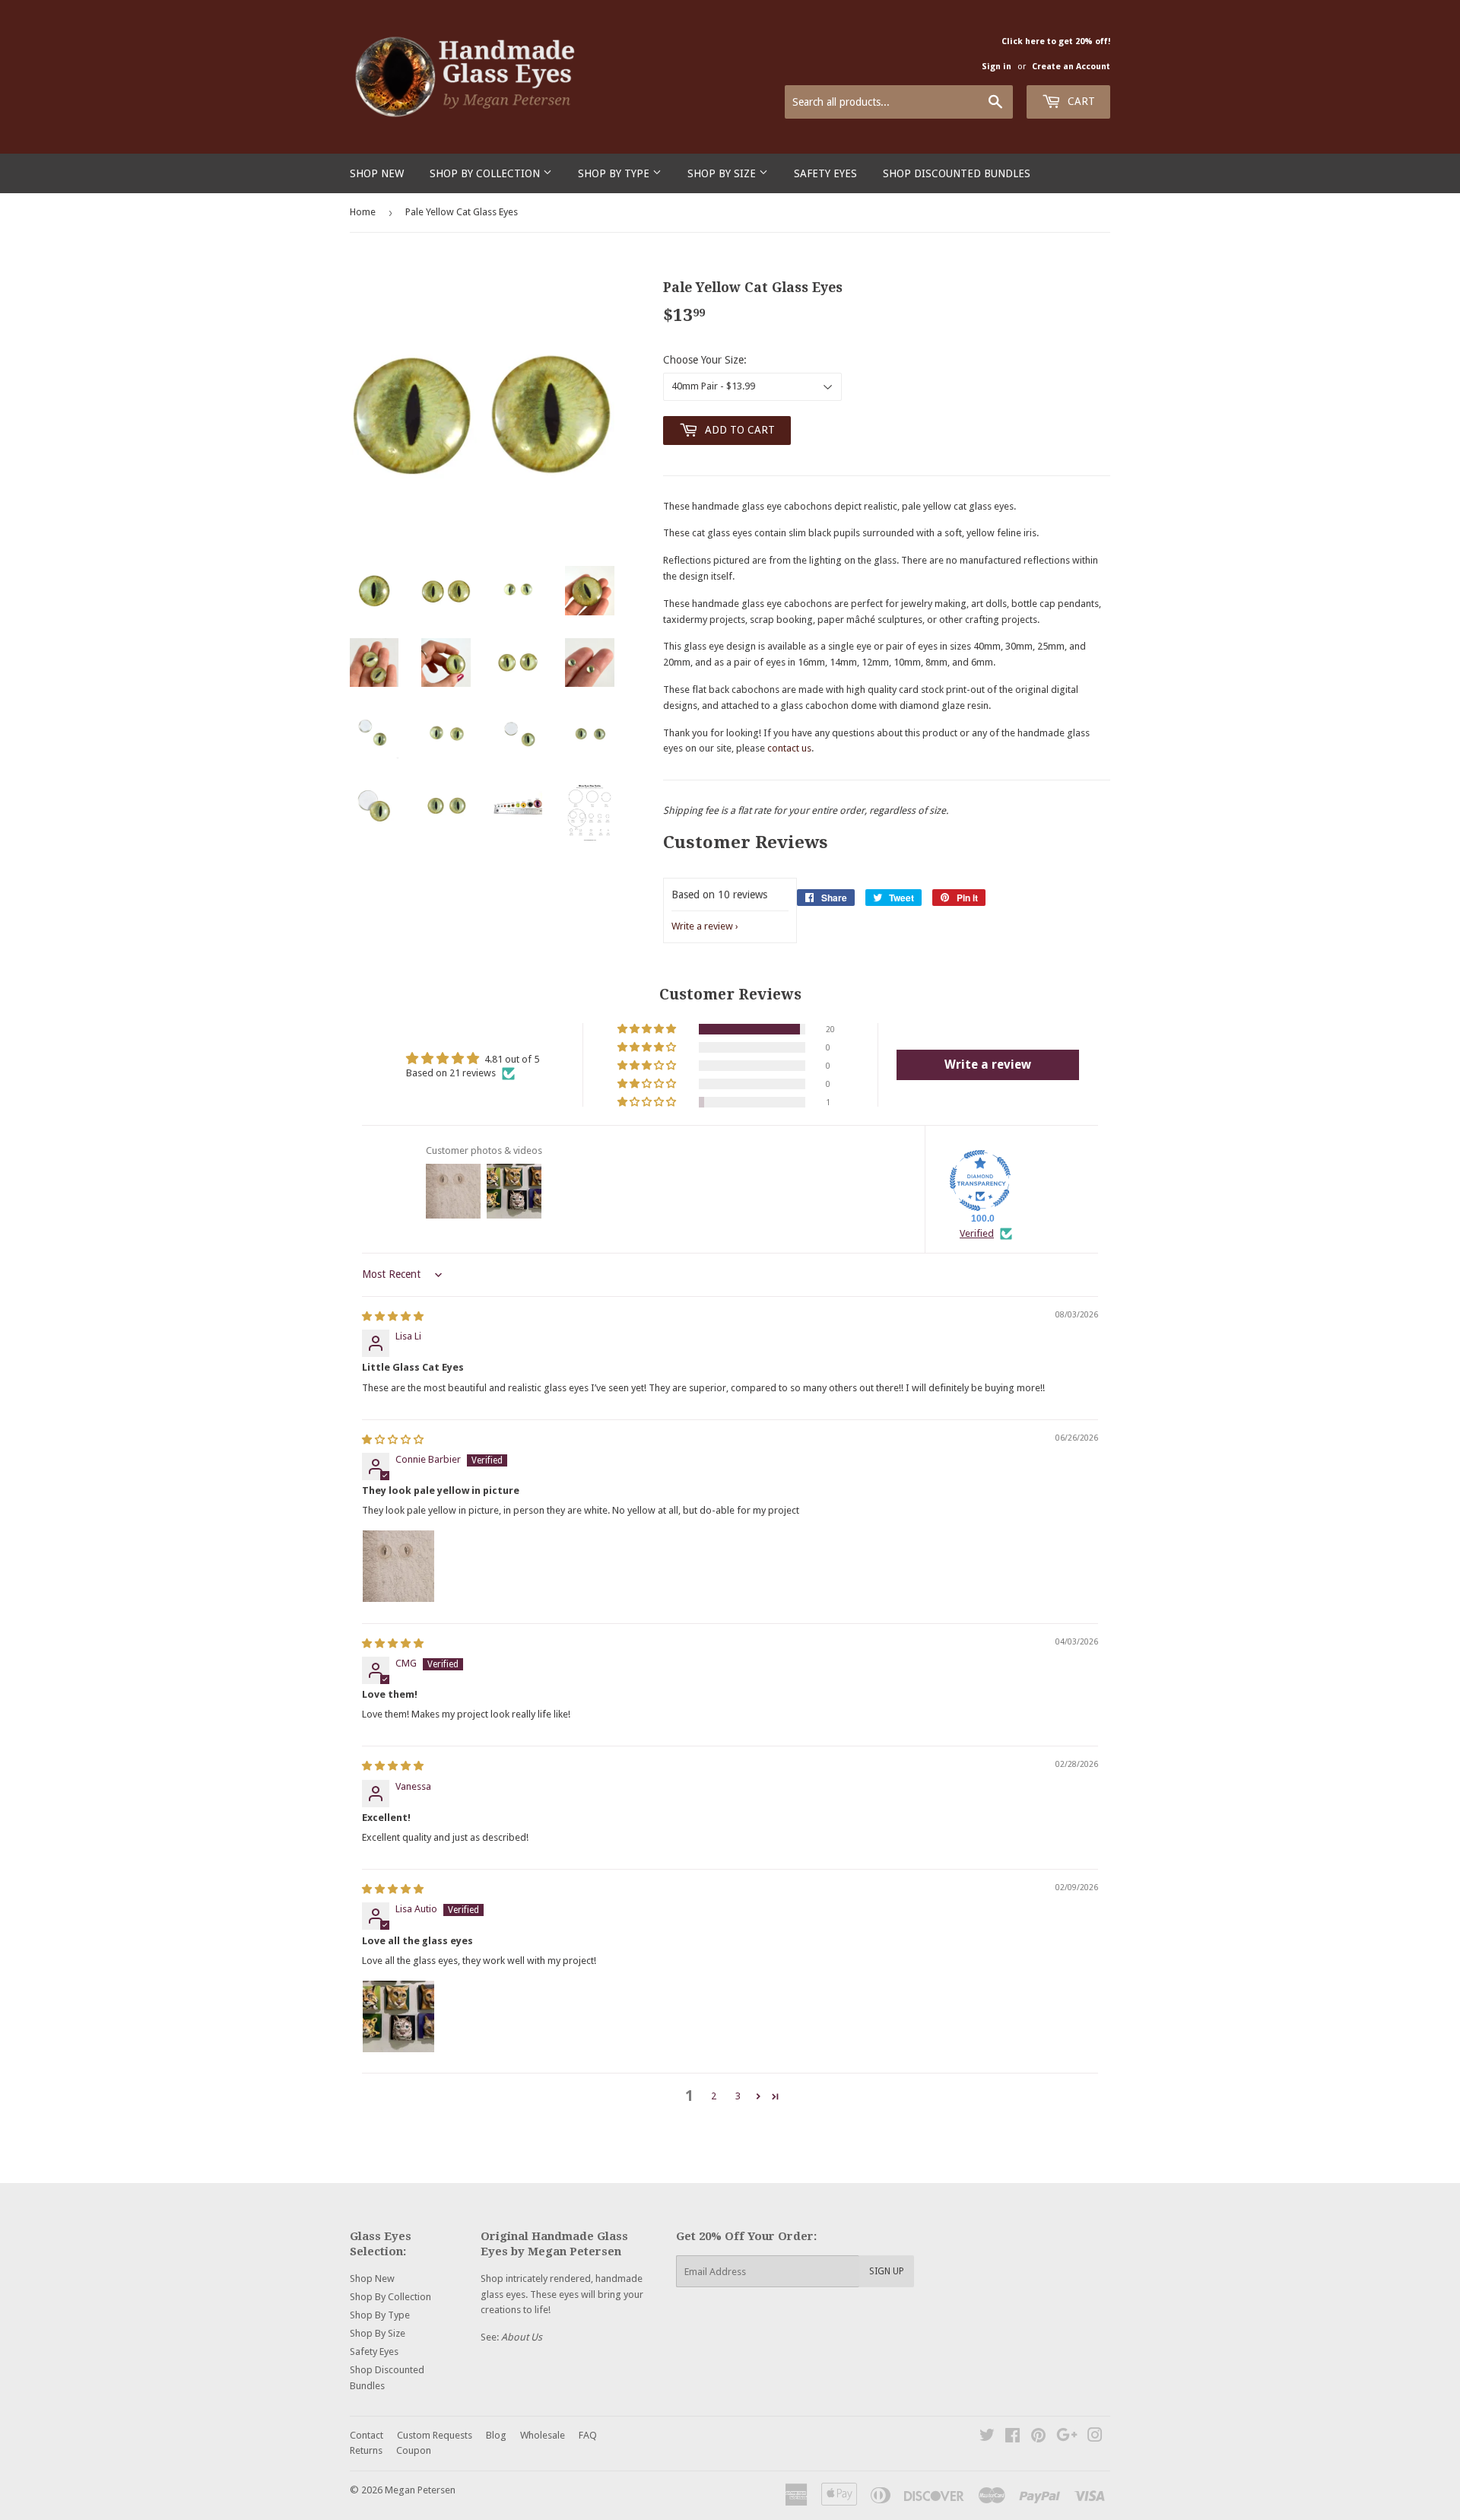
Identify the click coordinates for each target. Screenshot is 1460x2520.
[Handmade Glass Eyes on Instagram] (1095, 2437)
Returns (366, 2450)
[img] (393, 1316)
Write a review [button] (988, 1065)
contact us (789, 748)
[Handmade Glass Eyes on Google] (1067, 2437)
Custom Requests (435, 2435)
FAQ (588, 2435)
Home (363, 212)
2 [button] (714, 2096)
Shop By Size (723, 173)
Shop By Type (615, 173)
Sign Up (887, 2271)
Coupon (414, 2450)
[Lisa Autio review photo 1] (398, 2016)
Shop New (377, 173)
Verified (977, 1233)
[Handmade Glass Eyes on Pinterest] (1038, 2437)
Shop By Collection (486, 173)
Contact (367, 2435)
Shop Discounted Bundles (957, 173)
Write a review (702, 926)
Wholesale (543, 2435)
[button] (648, 1029)
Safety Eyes (825, 173)
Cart (1080, 101)
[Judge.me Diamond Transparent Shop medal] (980, 1181)
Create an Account (1071, 67)
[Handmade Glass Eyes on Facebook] (1012, 2437)
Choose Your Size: (705, 360)
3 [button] (738, 2096)
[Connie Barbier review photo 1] (398, 1566)
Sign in (997, 67)
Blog (496, 2435)
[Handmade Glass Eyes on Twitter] (987, 2437)
